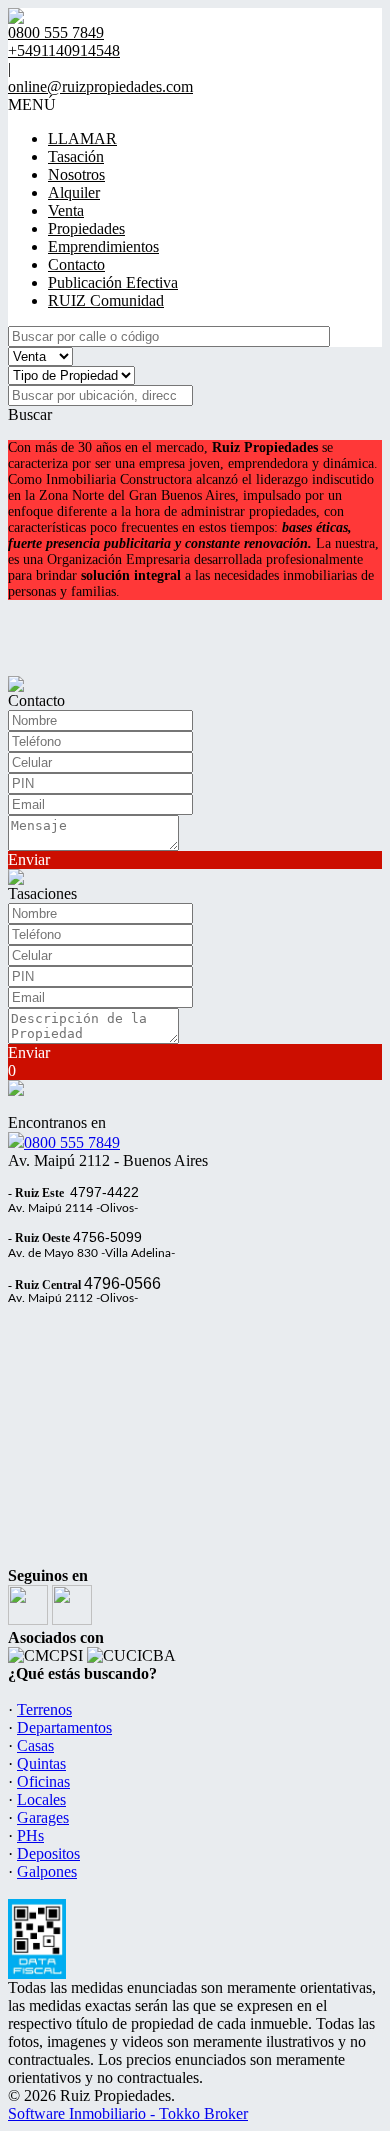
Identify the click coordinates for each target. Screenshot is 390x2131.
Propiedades (86, 228)
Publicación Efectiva (113, 282)
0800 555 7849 (72, 1142)
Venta (66, 210)
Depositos (48, 1853)
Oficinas (43, 1781)
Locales (41, 1799)
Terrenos (44, 1709)
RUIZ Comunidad (106, 300)
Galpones (47, 1871)
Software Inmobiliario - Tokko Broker (128, 2113)
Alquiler (74, 192)
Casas (35, 1745)
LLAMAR (82, 138)
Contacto (76, 264)
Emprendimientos (103, 246)
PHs (30, 1835)
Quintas (41, 1763)
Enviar (29, 859)
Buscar (30, 414)
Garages (43, 1817)
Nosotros (76, 174)
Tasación (76, 156)
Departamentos (64, 1727)
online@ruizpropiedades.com (100, 86)
